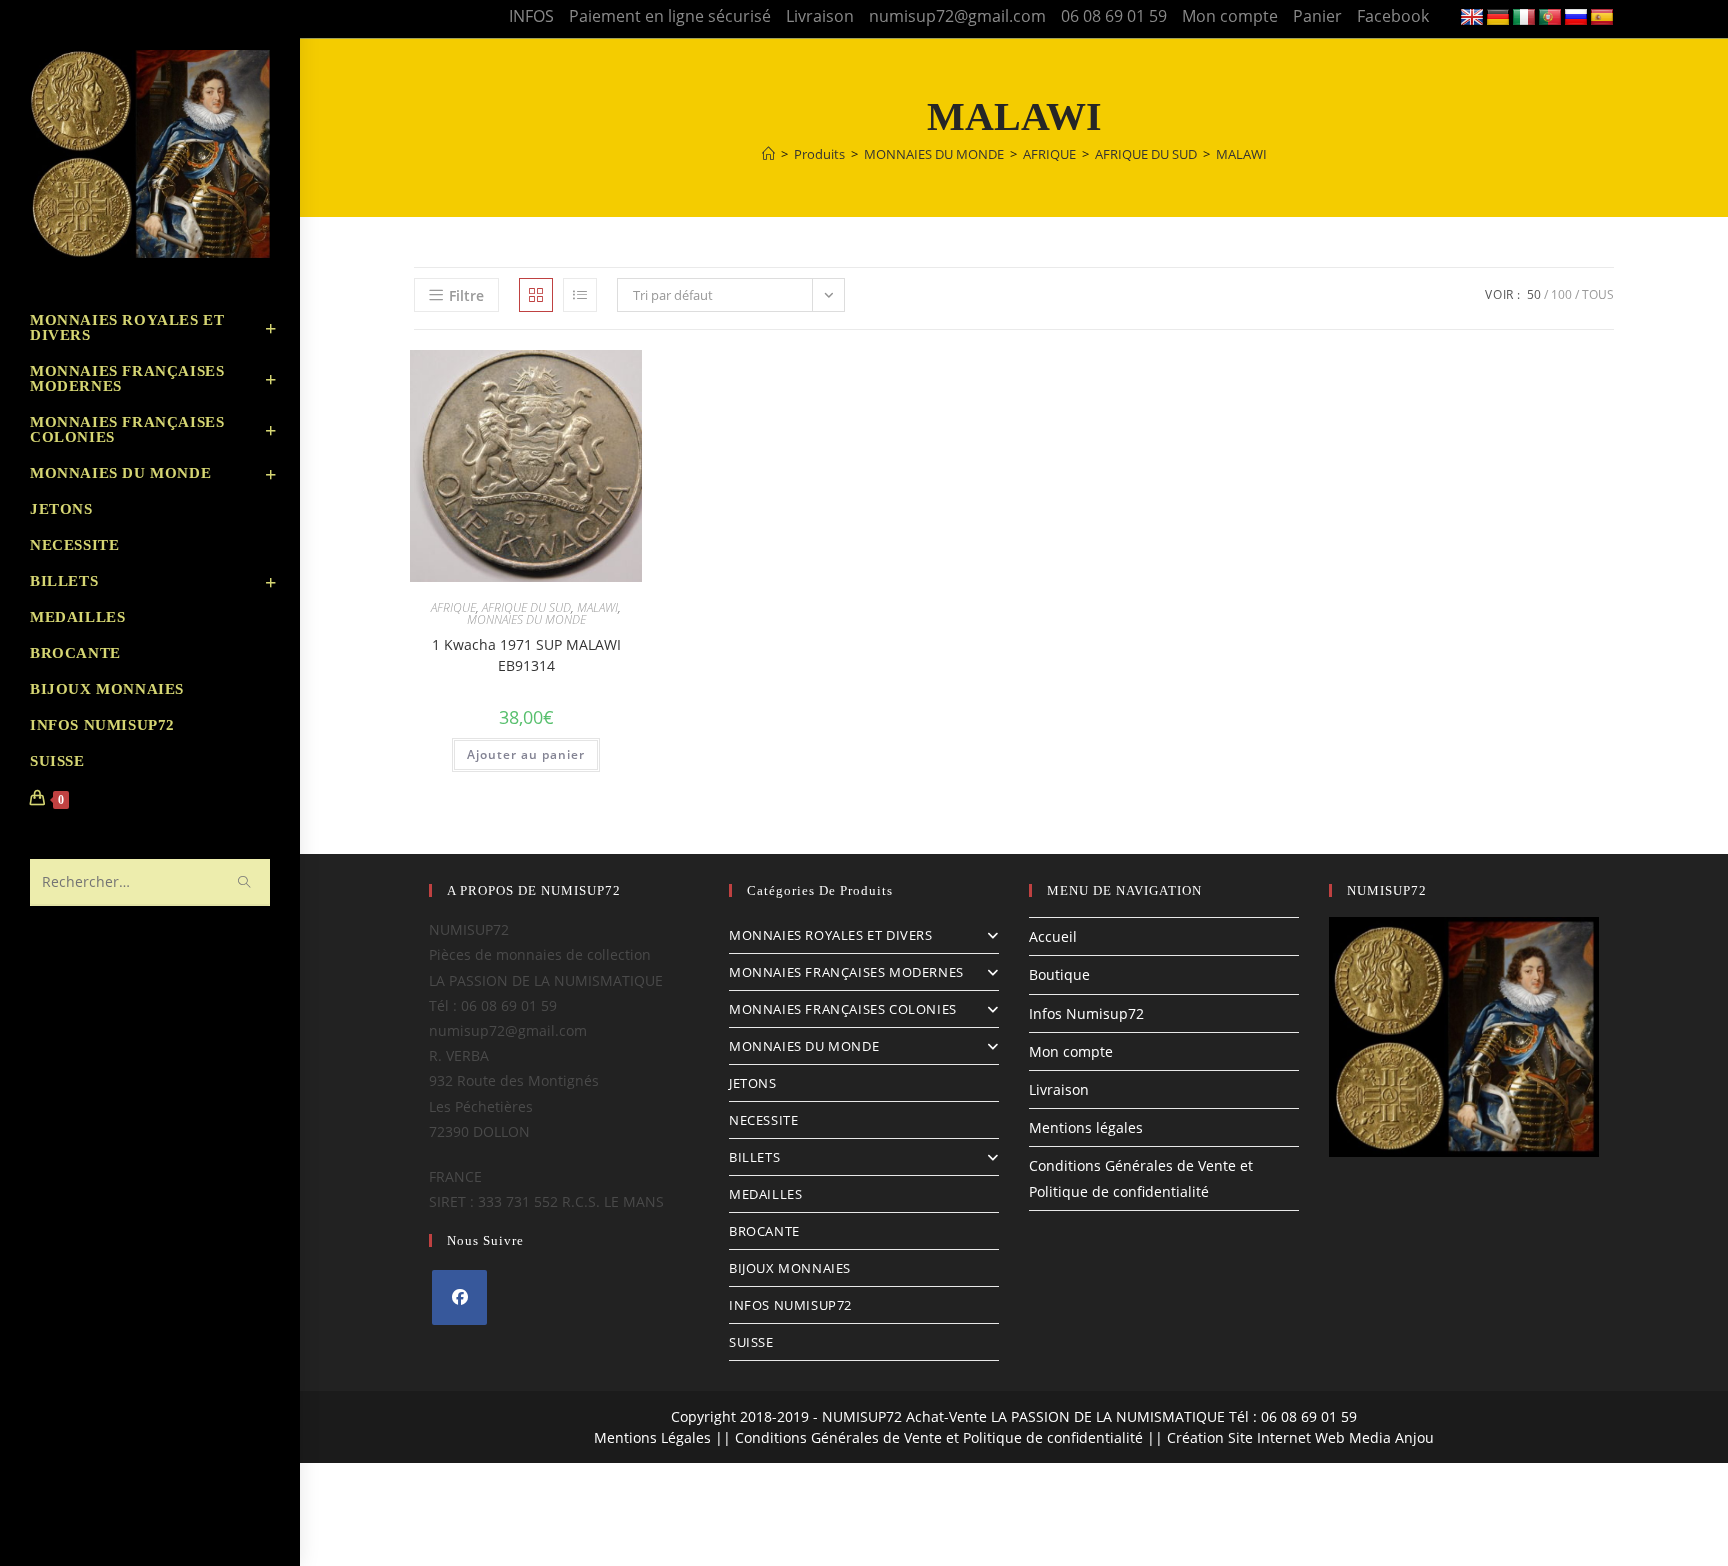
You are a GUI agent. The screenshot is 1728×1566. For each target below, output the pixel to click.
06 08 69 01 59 (1114, 16)
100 (1561, 294)
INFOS (531, 16)
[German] (1498, 18)
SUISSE (751, 1342)
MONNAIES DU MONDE (526, 619)
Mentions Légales (652, 1437)
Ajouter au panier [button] (526, 754)
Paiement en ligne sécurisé (670, 16)
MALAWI (1241, 154)
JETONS (753, 1083)
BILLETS (754, 1157)
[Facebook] (459, 1297)
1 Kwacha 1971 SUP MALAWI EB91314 (526, 655)
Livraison (820, 16)
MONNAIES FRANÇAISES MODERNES (846, 972)
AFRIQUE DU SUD (526, 607)
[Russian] (1576, 18)
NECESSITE (763, 1120)
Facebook (1393, 16)
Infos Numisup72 (1086, 1013)
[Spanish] (1602, 18)
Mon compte (1230, 16)
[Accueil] (768, 154)
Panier (1317, 16)
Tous (1598, 294)
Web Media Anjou (1374, 1437)
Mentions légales (1086, 1127)
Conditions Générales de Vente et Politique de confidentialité (939, 1437)
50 (1534, 294)
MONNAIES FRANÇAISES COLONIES (843, 1009)
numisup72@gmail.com (957, 16)
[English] (1472, 18)
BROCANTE (764, 1231)
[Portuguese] (1550, 18)
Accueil (1053, 936)
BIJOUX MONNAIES (790, 1268)
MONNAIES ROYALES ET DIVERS (831, 935)
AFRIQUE (453, 607)
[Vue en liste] (580, 295)
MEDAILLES (765, 1194)
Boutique (1059, 974)
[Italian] (1524, 18)
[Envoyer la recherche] (245, 882)
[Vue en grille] (536, 295)
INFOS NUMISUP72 (790, 1305)
